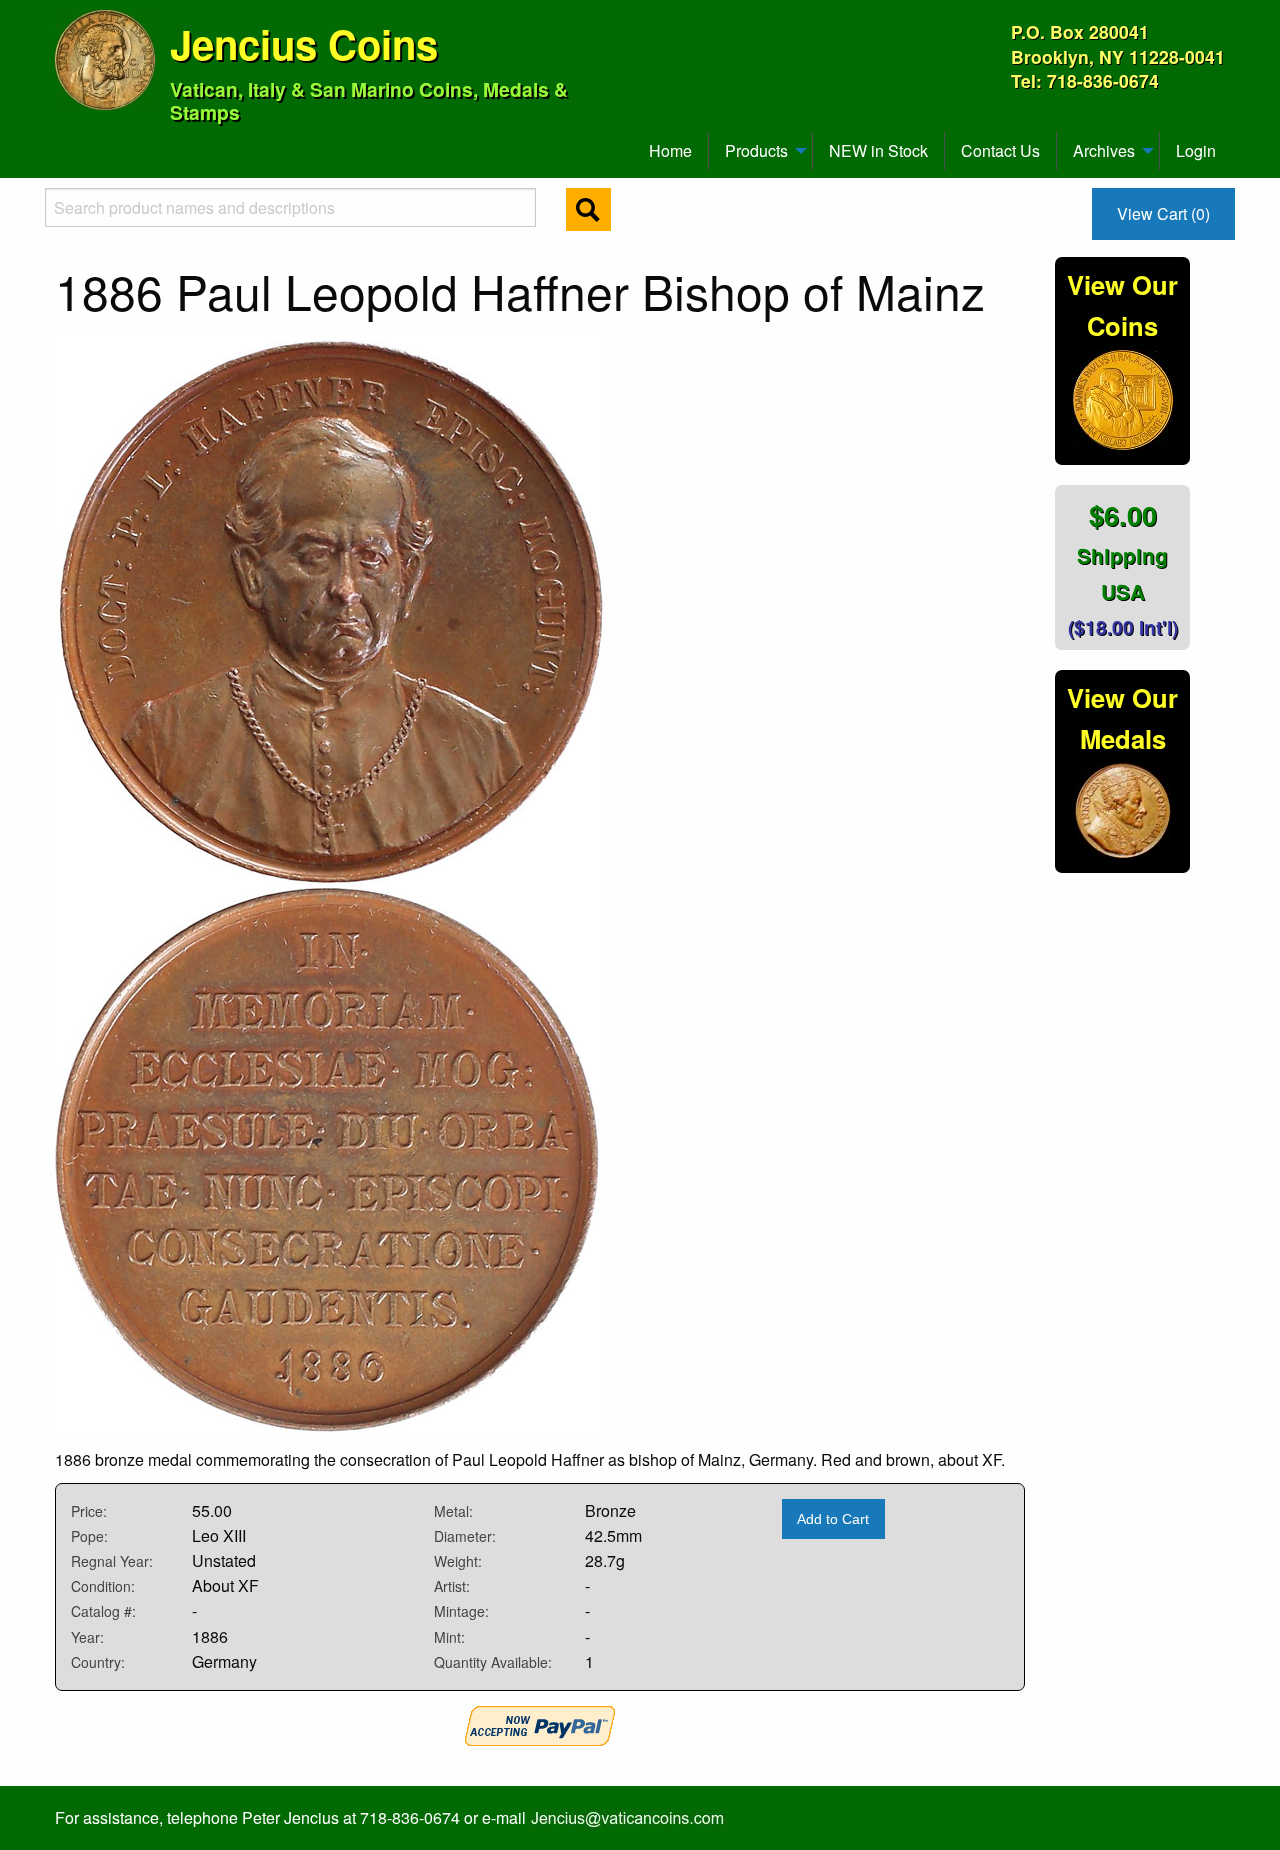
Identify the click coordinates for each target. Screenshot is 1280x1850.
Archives (1104, 150)
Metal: (453, 1511)
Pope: (89, 1536)
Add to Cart (833, 1519)
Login (1196, 150)
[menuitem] (64, 143)
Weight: (458, 1561)
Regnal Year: (112, 1561)
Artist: (452, 1586)
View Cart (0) (1163, 213)
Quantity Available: (493, 1662)
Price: (89, 1511)
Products (756, 150)
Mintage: (461, 1611)
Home (670, 150)
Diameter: (465, 1536)
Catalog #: (103, 1611)
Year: (87, 1637)
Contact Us (1000, 150)
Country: (98, 1662)
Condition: (103, 1586)
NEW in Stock (878, 150)
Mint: (449, 1637)
